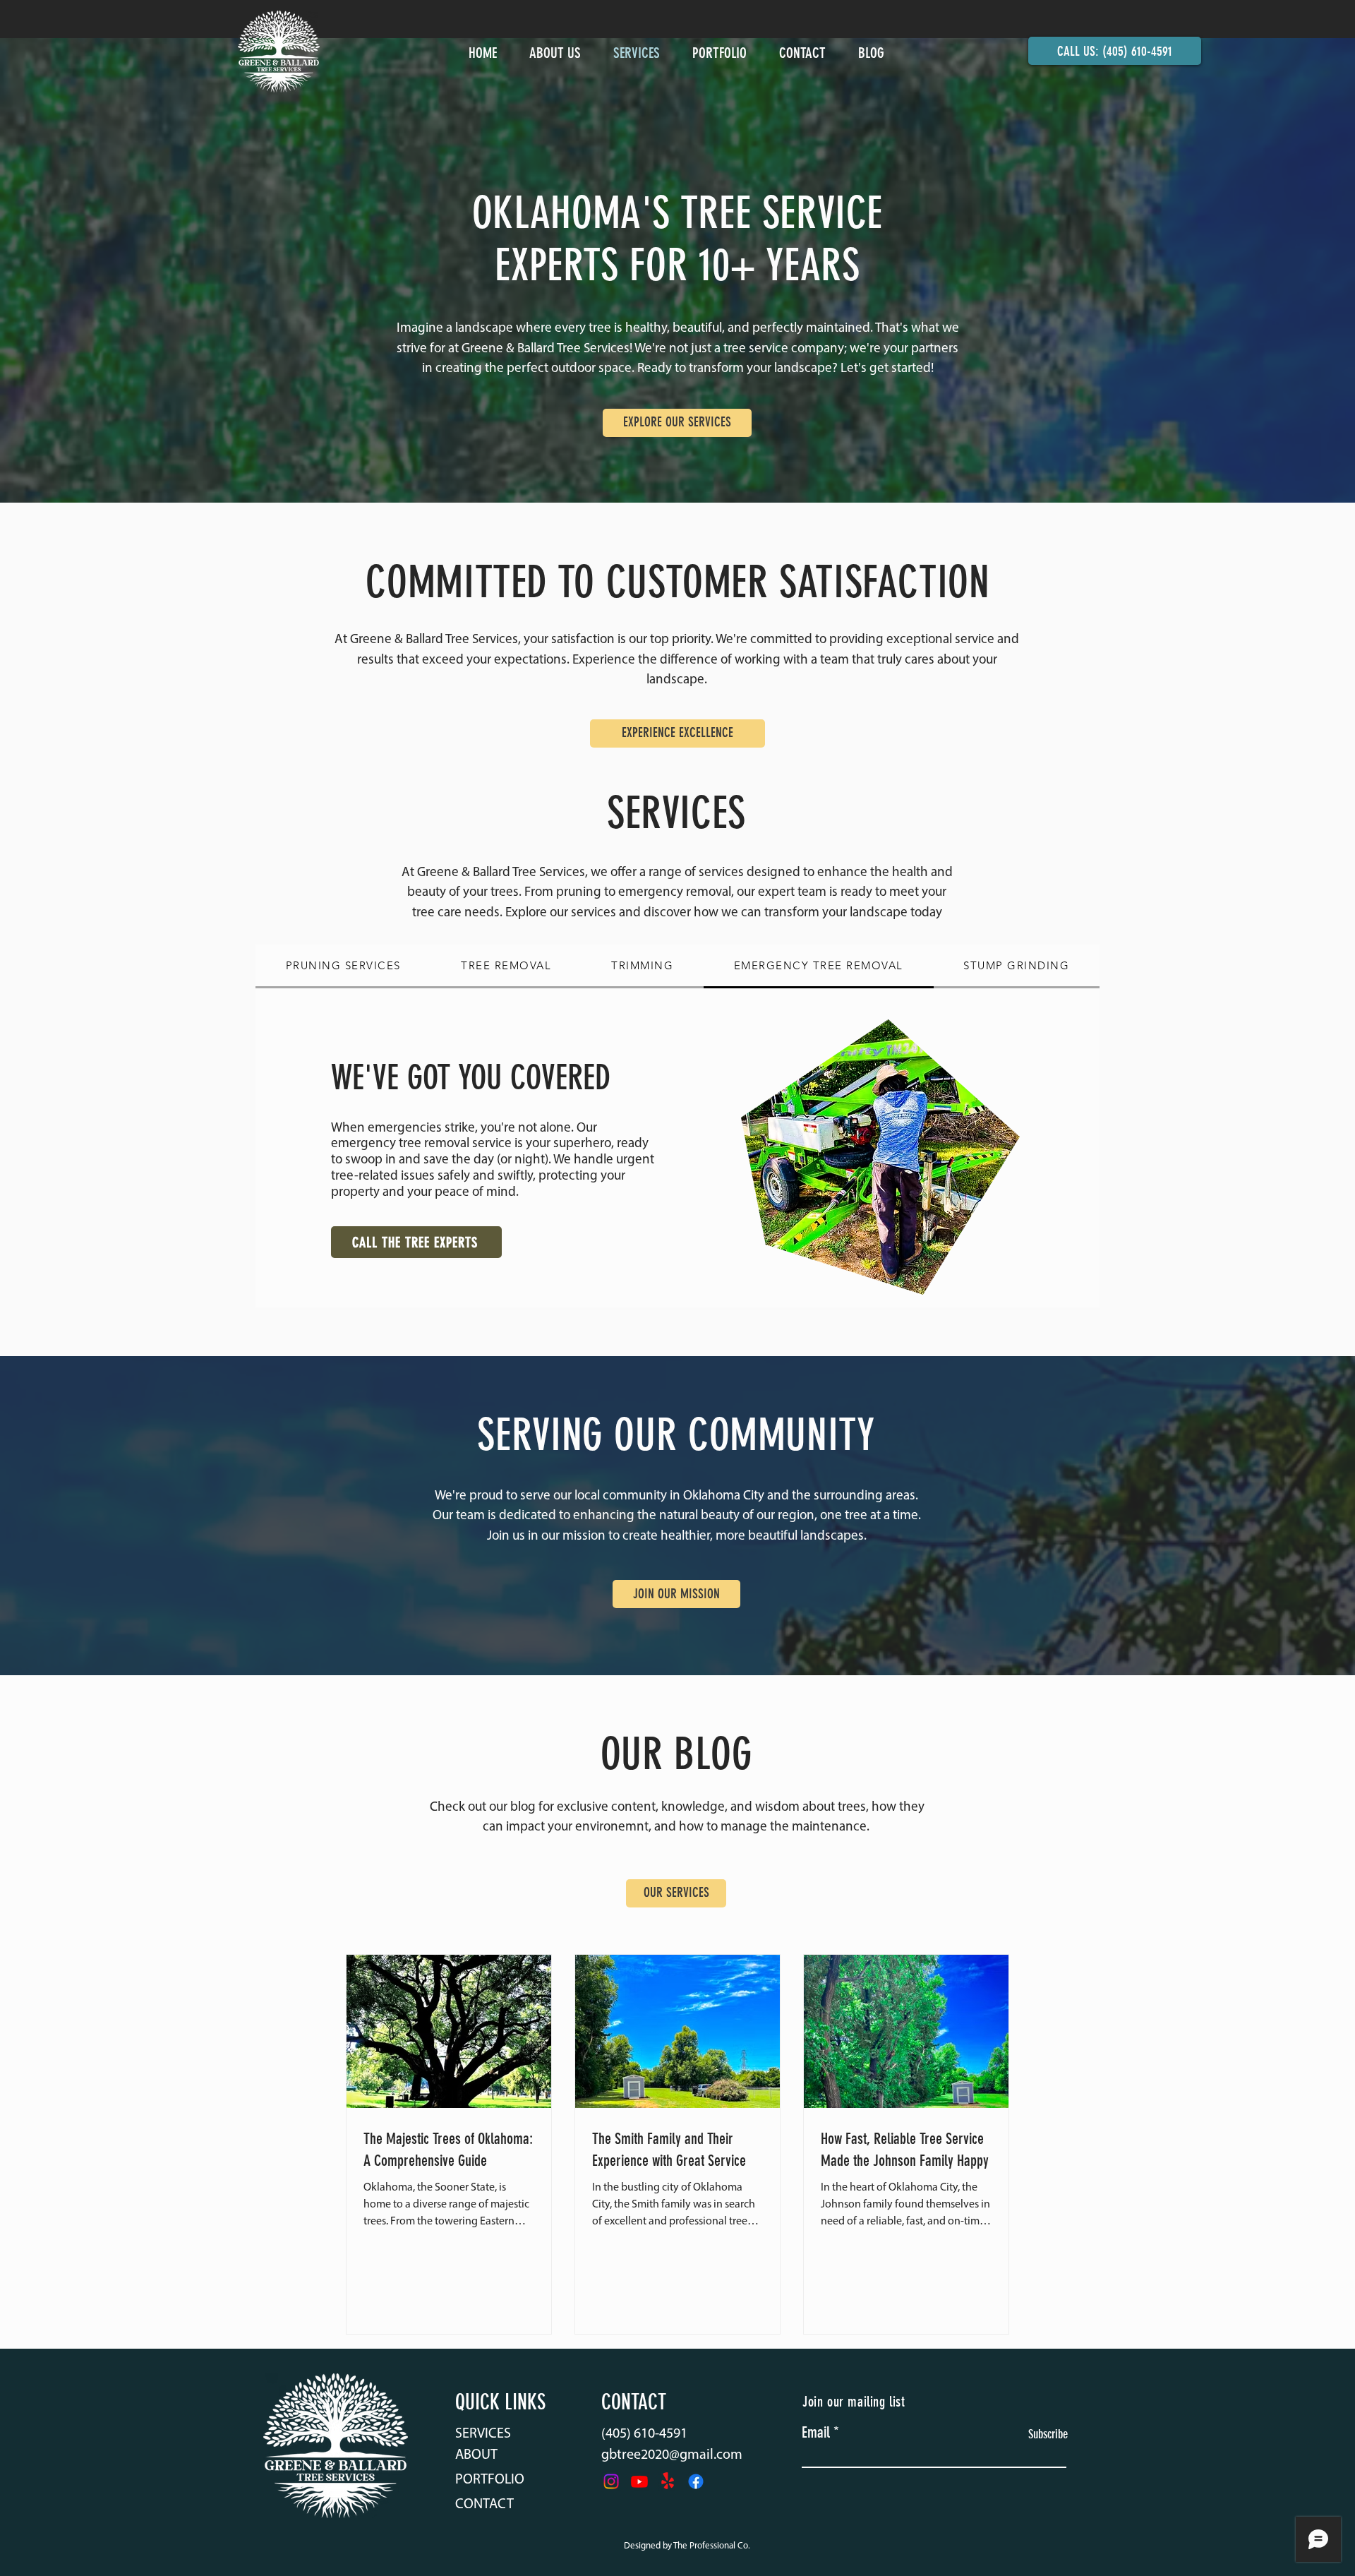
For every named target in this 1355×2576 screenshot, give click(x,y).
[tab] (343, 966)
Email (816, 2433)
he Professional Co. (714, 2546)
